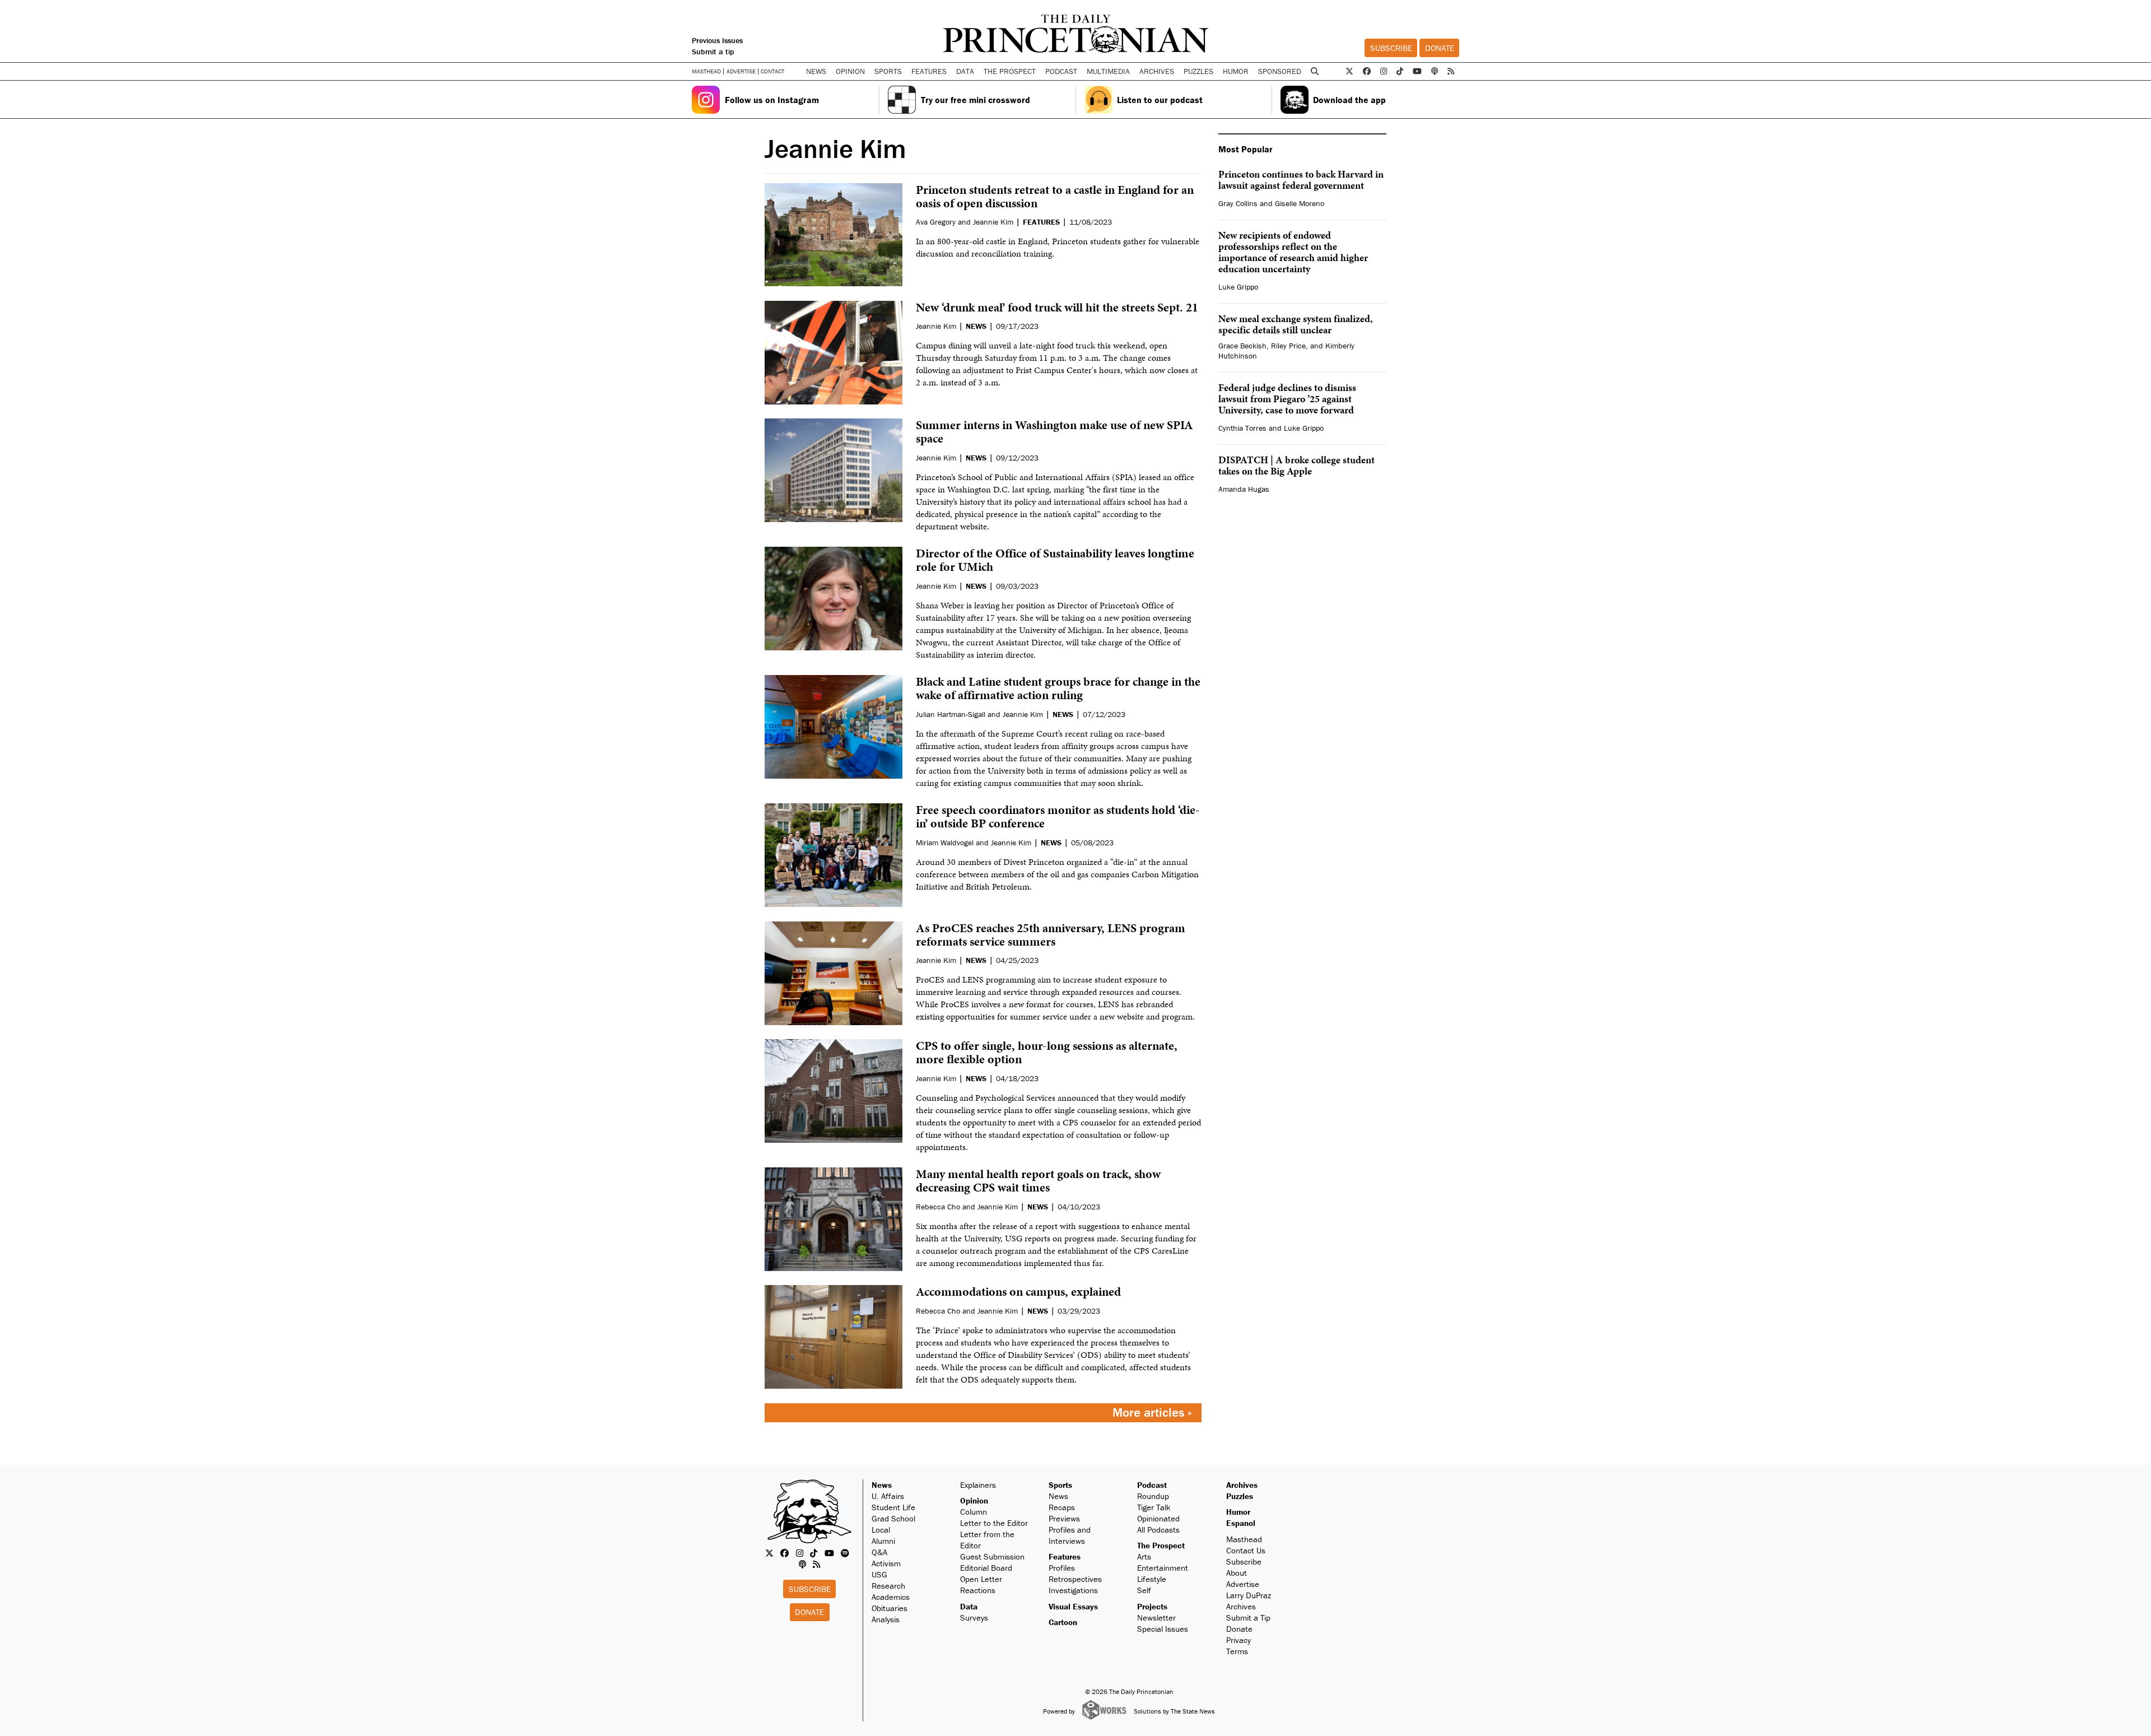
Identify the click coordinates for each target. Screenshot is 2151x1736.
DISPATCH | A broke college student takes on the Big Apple (1296, 465)
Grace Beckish (1242, 346)
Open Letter (981, 1579)
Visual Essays (1073, 1606)
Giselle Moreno (1300, 203)
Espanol (1241, 1523)
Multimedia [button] (1108, 71)
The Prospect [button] (1010, 71)
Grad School (893, 1518)
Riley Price (1288, 346)
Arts (1144, 1556)
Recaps (1062, 1507)
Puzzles (1198, 71)
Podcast (1152, 1485)
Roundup (1153, 1496)
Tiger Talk (1154, 1507)
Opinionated (1158, 1518)
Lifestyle (1152, 1579)
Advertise (741, 71)
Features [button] (929, 71)
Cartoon (1063, 1622)
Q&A (879, 1552)
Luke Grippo (1238, 287)
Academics (891, 1597)
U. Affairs (888, 1496)
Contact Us (1246, 1550)
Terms (1237, 1651)
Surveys (974, 1618)
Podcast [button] (1061, 71)
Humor (1236, 71)
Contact (772, 71)
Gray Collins (1238, 203)
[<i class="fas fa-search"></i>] (1315, 71)
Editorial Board (986, 1568)
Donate (1440, 48)
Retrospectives (1075, 1579)
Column (974, 1512)
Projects (1152, 1606)
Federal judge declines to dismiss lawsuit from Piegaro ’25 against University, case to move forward (1287, 399)
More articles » (1152, 1412)
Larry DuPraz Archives (1249, 1601)
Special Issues (1163, 1629)
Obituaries (890, 1608)
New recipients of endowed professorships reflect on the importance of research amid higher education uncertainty (1293, 252)
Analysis (886, 1619)
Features (1065, 1556)
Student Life (893, 1507)
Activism (886, 1563)
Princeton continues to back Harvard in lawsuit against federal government (1301, 180)
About (1237, 1573)
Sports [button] (888, 71)
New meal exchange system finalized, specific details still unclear (1296, 324)
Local (881, 1530)
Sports (1060, 1485)
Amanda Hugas (1244, 489)
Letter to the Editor (994, 1523)
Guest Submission (992, 1556)
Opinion (974, 1500)
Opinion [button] (850, 71)
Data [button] (965, 71)
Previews (1064, 1518)
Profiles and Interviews (1070, 1535)
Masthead (706, 71)
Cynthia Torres (1242, 428)
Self (1144, 1590)
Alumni (883, 1541)
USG (879, 1574)
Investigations (1073, 1590)
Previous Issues (717, 40)
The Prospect (1161, 1545)
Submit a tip (713, 52)
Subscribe (1391, 48)
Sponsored (1280, 71)
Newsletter (1156, 1618)
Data (969, 1606)
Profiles (1062, 1568)
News (882, 1485)
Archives (1157, 71)
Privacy (1239, 1640)
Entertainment (1163, 1568)
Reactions (978, 1590)
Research (888, 1586)
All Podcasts (1158, 1530)
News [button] (816, 71)
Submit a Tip (1248, 1618)
